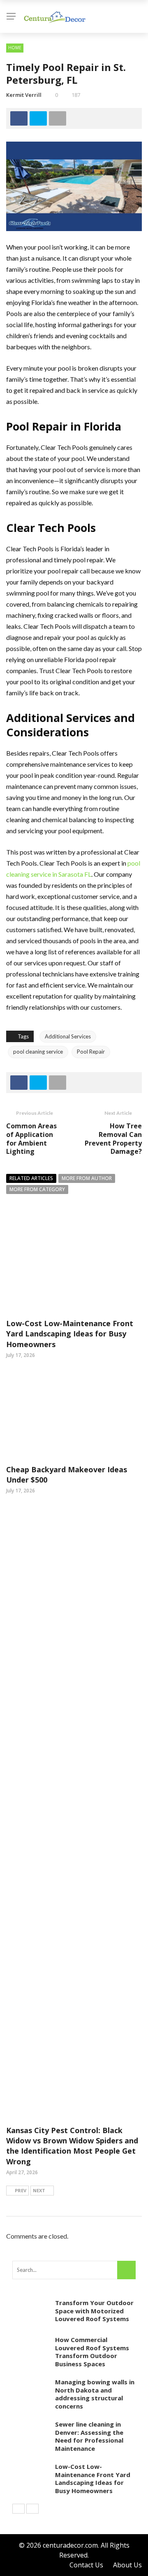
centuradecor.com (70, 2545)
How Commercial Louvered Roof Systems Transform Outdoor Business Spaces (92, 2352)
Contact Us (86, 2565)
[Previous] (18, 2509)
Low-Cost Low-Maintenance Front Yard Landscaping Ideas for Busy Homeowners (70, 1334)
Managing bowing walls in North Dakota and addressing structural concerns (95, 2394)
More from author (87, 1178)
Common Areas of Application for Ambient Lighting (31, 1139)
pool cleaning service (38, 1052)
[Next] (32, 2509)
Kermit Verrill (24, 95)
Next (39, 2190)
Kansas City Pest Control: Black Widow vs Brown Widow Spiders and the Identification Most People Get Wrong (72, 2146)
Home (15, 48)
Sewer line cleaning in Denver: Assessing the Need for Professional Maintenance (89, 2436)
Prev (21, 2190)
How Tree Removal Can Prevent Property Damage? (113, 1139)
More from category (37, 1189)
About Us (127, 2565)
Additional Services (68, 1036)
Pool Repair (91, 1052)
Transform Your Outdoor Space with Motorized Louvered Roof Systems (94, 2311)
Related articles (31, 1178)
